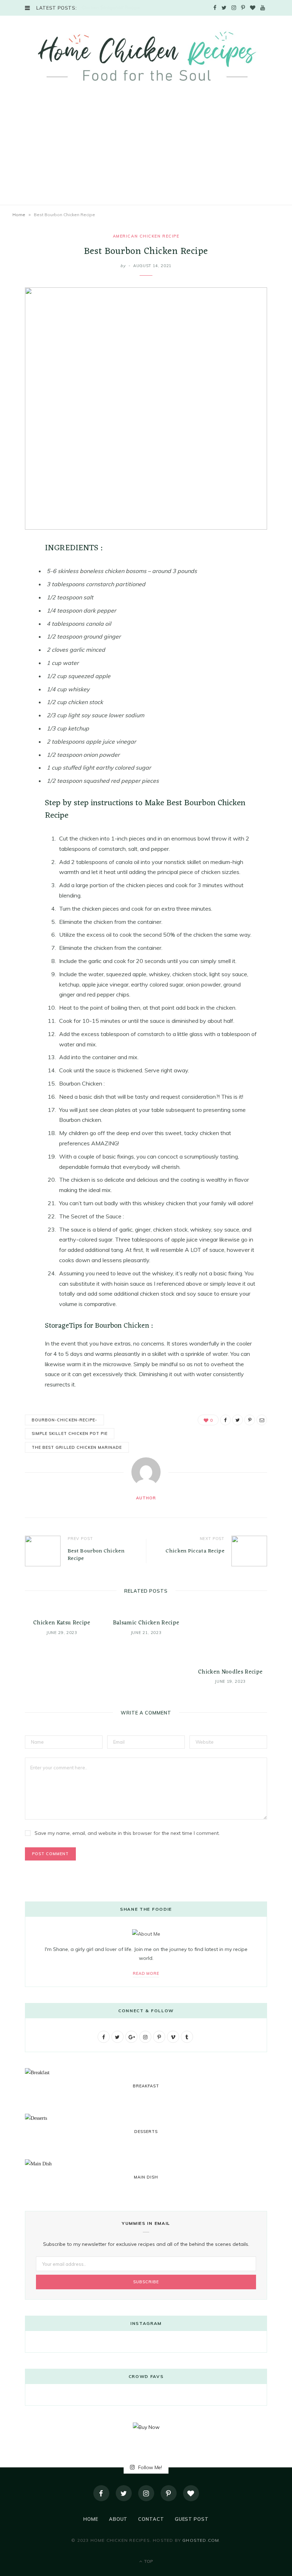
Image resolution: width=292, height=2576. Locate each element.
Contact (151, 2519)
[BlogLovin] (191, 2493)
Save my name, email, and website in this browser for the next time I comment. (127, 1833)
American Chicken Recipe (146, 236)
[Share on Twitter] (20, 587)
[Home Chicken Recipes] (146, 56)
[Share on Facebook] (20, 569)
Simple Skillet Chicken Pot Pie (70, 1433)
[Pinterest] (20, 605)
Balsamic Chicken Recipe (146, 1623)
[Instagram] (146, 2493)
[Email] (20, 624)
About (118, 2519)
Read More (146, 1973)
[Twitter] (124, 2493)
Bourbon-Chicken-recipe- (64, 1420)
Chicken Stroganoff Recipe (111, 7)
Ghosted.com (201, 2540)
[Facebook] (101, 2493)
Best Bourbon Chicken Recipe (96, 1555)
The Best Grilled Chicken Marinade (77, 1447)
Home (19, 215)
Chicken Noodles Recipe (230, 1672)
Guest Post (192, 2519)
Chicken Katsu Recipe (62, 1623)
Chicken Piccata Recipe (195, 1551)
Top (148, 2561)
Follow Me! (149, 2467)
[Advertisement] (146, 151)
